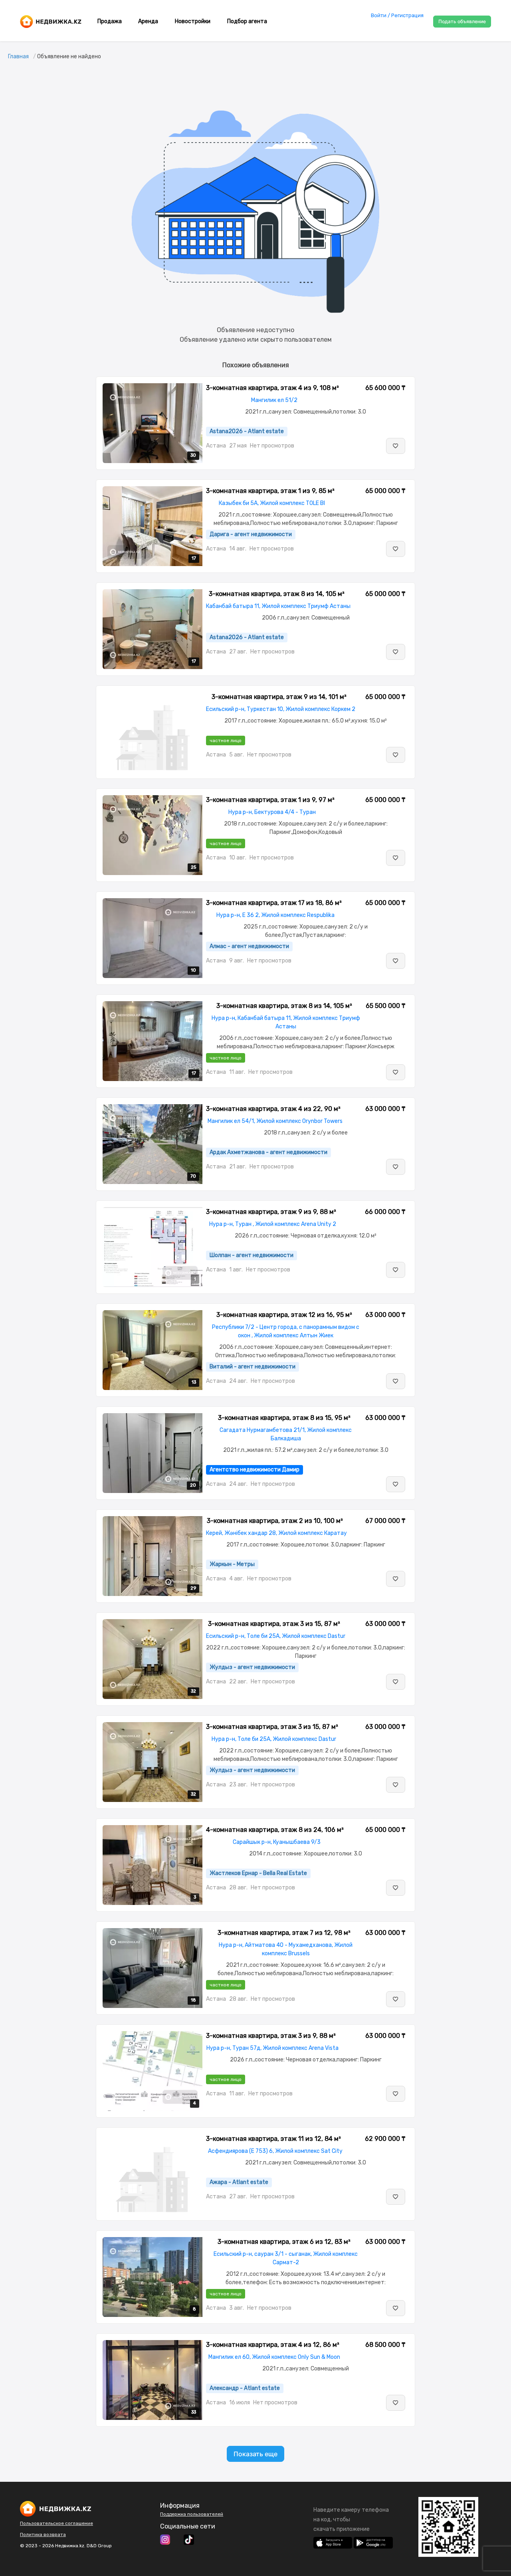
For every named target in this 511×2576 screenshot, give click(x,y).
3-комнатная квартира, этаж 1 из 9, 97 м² (270, 800)
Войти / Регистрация (397, 15)
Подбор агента (247, 21)
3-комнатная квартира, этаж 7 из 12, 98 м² (284, 1933)
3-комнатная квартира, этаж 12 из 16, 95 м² (284, 1315)
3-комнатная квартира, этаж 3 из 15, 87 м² (274, 1624)
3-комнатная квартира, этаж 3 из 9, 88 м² (271, 2036)
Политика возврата (43, 2534)
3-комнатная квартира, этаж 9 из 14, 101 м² (279, 697)
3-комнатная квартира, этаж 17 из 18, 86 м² (274, 903)
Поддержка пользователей (192, 2514)
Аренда (148, 21)
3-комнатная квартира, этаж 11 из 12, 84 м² (273, 2139)
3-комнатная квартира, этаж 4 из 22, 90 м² (273, 1109)
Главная (18, 56)
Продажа (110, 21)
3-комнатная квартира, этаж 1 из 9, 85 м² (270, 491)
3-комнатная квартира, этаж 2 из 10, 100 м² (275, 1521)
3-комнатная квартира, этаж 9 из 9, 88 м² (271, 1212)
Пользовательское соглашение (56, 2523)
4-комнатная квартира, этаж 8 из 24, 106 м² (275, 1830)
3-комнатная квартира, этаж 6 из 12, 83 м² (284, 2242)
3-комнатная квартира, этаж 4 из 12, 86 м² (273, 2345)
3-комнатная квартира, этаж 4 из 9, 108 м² (272, 388)
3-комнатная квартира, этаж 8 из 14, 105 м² (277, 594)
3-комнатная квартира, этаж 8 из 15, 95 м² (284, 1418)
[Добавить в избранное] (396, 446)
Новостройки (193, 21)
